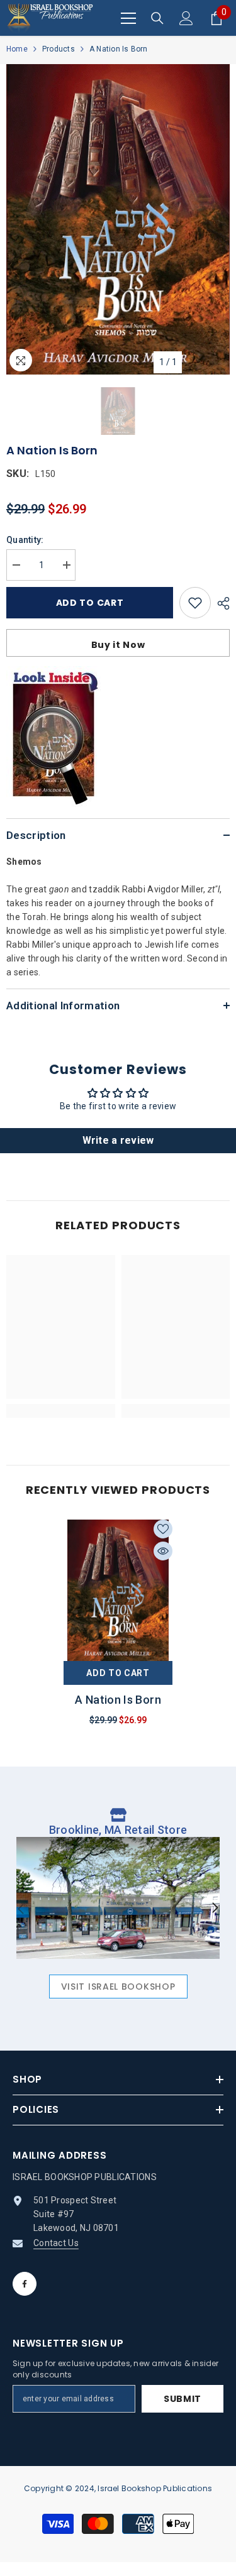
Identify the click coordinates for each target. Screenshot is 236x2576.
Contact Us (56, 2243)
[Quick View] (163, 1551)
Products (59, 49)
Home (17, 49)
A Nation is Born (118, 1700)
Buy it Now (118, 645)
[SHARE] (220, 603)
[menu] (128, 18)
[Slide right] (215, 1909)
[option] (118, 219)
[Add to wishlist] (195, 603)
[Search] (157, 18)
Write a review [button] (118, 1140)
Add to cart (90, 603)
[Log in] (186, 18)
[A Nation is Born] (118, 1590)
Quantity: (25, 540)
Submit (183, 2399)
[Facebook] (25, 2284)
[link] (61, 1411)
